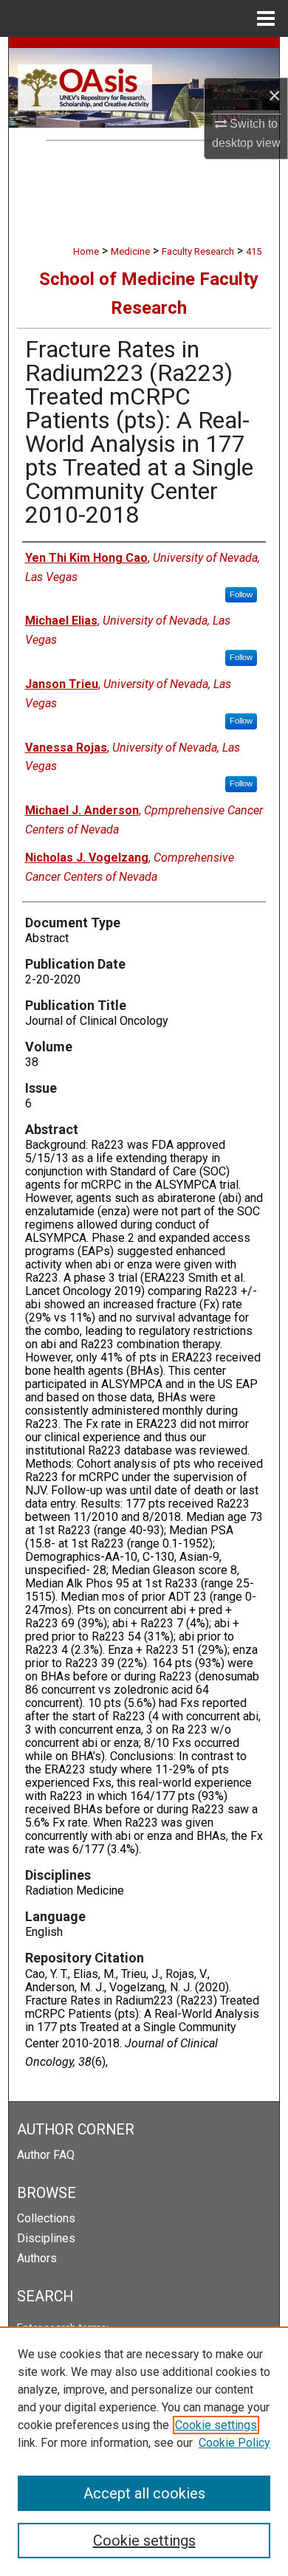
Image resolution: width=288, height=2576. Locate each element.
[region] (144, 2451)
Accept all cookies (144, 2493)
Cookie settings (216, 2425)
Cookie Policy (234, 2443)
